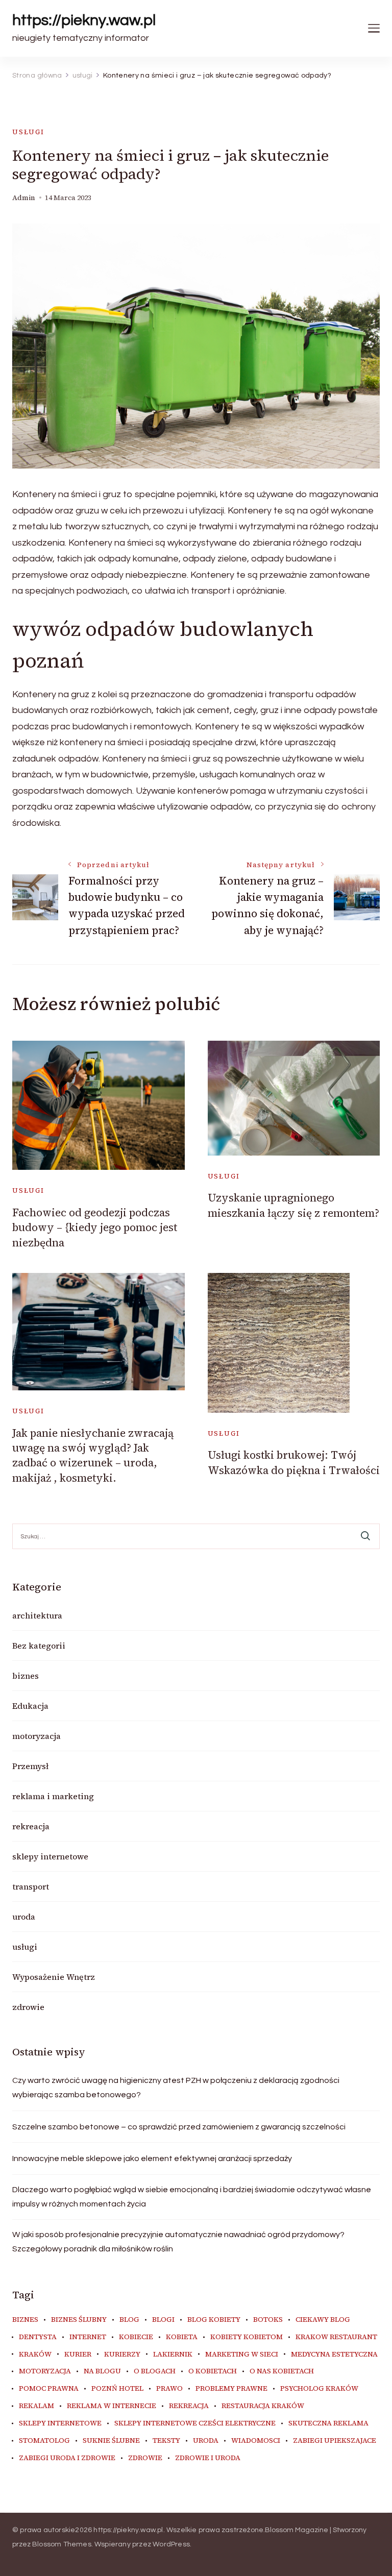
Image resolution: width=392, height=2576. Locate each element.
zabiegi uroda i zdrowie (67, 2458)
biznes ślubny (79, 2320)
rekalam (36, 2406)
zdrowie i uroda (208, 2458)
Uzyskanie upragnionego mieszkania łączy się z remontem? (293, 1205)
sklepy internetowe (50, 1856)
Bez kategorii (39, 1646)
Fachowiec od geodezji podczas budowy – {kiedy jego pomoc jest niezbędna (95, 1228)
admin (24, 198)
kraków (35, 2354)
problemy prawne (231, 2389)
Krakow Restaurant (336, 2337)
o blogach (155, 2371)
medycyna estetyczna (334, 2354)
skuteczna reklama (328, 2423)
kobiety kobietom (247, 2337)
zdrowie (28, 2007)
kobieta (182, 2337)
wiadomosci (256, 2441)
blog (129, 2320)
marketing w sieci (242, 2354)
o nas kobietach (282, 2371)
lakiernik (173, 2354)
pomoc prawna (49, 2389)
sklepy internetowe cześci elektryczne (195, 2423)
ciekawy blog (323, 2320)
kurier (78, 2354)
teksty (166, 2441)
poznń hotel (117, 2389)
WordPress (171, 2544)
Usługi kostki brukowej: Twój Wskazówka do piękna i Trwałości (294, 1462)
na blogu (102, 2371)
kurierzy (122, 2354)
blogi (163, 2320)
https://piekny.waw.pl (84, 20)
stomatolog (44, 2441)
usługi (28, 132)
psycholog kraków (319, 2389)
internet (88, 2337)
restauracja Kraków (263, 2406)
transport (31, 1886)
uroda (24, 1917)
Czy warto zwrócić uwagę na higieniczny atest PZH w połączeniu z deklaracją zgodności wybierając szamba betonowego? (176, 2088)
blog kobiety (214, 2320)
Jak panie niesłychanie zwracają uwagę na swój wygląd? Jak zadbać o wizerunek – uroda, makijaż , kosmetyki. (93, 1455)
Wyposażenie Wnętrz (54, 1977)
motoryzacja (36, 1736)
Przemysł (30, 1766)
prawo (169, 2389)
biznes (26, 1676)
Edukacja (30, 1706)
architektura (37, 1615)
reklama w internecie (112, 2406)
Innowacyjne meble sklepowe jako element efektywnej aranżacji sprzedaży (152, 2158)
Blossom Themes (62, 2544)
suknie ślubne (111, 2441)
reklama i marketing (53, 1796)
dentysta (38, 2337)
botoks (268, 2320)
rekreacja (31, 1826)
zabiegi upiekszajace (335, 2441)
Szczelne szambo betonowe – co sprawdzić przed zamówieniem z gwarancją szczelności (179, 2127)
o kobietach (213, 2371)
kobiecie (136, 2337)
